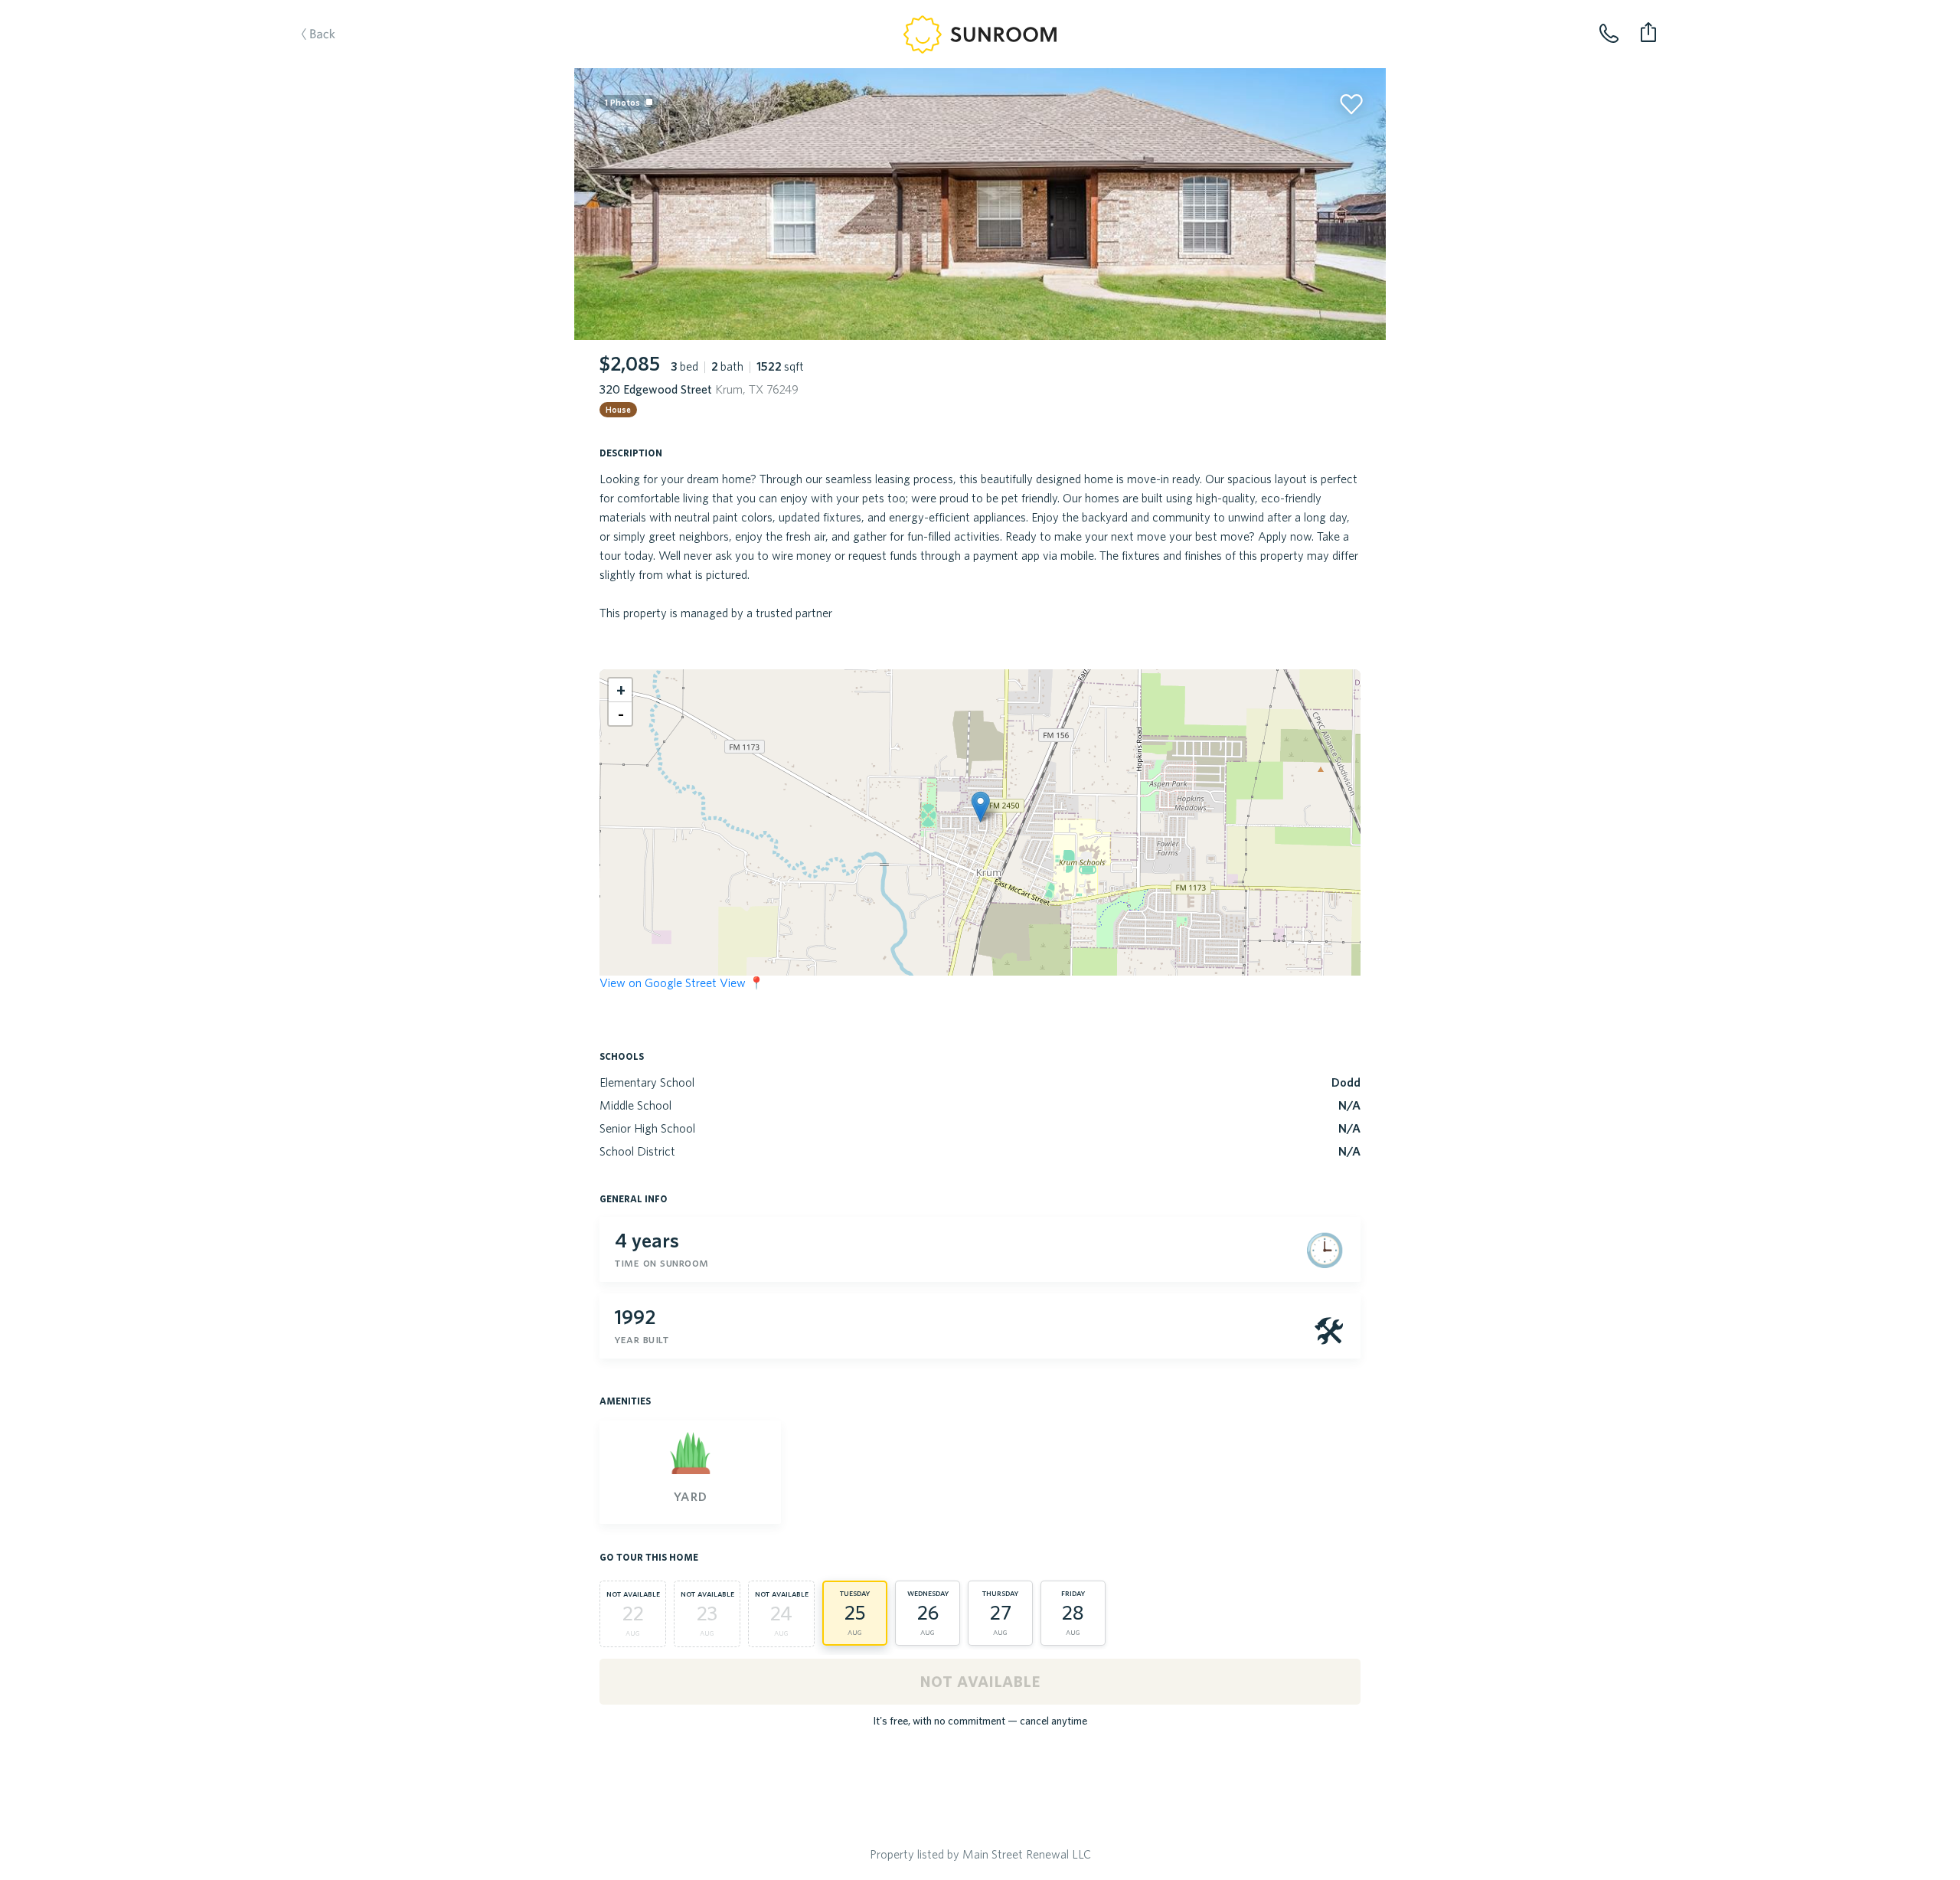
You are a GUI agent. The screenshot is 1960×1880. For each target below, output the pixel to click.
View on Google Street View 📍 (682, 983)
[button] (980, 807)
